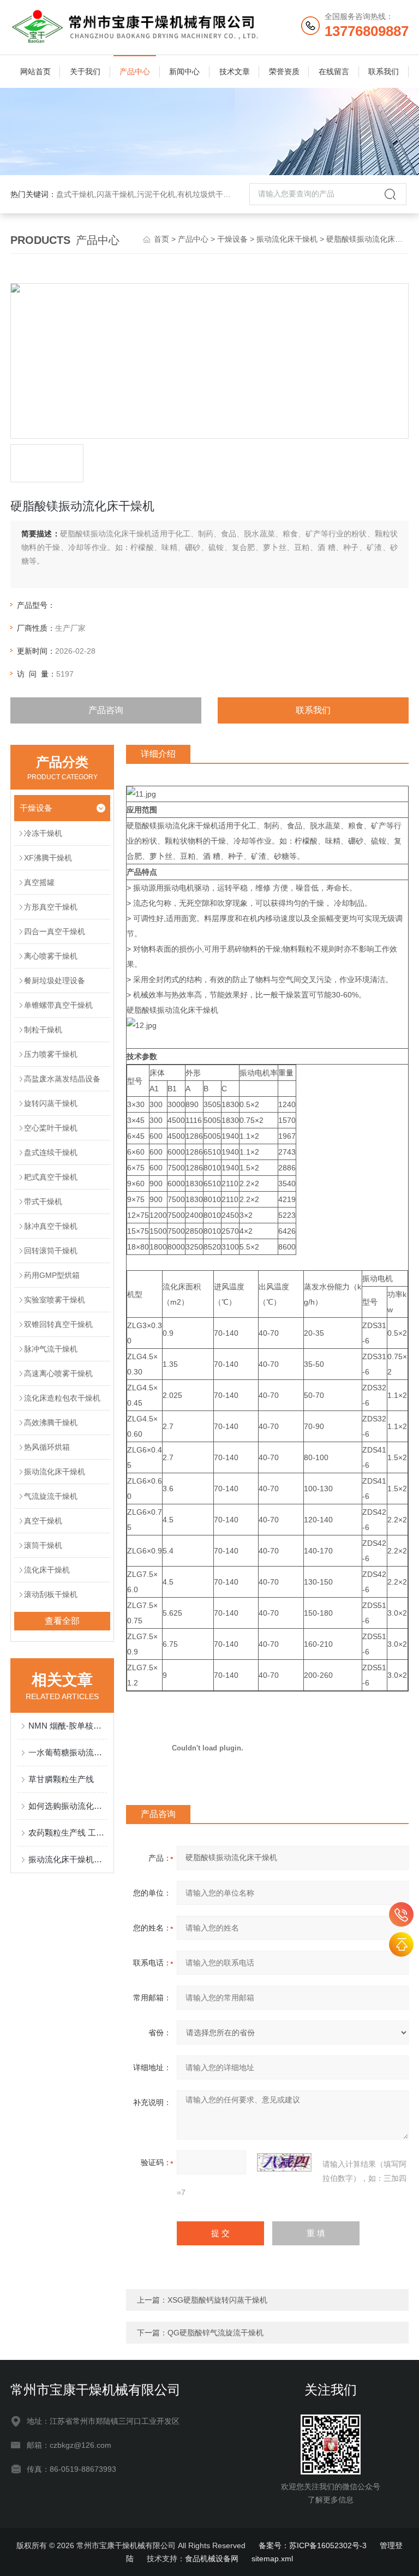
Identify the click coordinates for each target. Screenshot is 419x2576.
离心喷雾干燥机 (51, 956)
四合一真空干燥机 (55, 931)
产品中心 (135, 71)
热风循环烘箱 (47, 1447)
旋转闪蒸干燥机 (51, 1103)
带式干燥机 (43, 1202)
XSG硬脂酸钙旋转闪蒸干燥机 (217, 2300)
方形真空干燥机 (51, 907)
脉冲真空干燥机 (51, 1226)
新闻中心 (184, 71)
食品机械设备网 (212, 2559)
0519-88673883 (401, 1914)
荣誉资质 (284, 71)
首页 (161, 239)
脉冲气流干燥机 (51, 1349)
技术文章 (235, 71)
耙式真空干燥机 (51, 1177)
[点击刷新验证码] (284, 2162)
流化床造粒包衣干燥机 (62, 1398)
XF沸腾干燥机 (48, 858)
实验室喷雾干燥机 (55, 1300)
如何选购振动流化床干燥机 (68, 1806)
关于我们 (85, 71)
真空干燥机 (43, 1521)
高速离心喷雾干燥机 (58, 1373)
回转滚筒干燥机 (51, 1251)
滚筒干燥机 (43, 1545)
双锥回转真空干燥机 (58, 1324)
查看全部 (62, 1621)
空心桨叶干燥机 (51, 1128)
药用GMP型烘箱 (52, 1275)
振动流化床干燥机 (287, 239)
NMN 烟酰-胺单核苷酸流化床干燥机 (68, 1726)
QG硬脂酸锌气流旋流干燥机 (216, 2333)
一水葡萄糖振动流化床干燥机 (68, 1752)
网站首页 (35, 71)
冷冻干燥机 (43, 833)
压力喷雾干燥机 (51, 1054)
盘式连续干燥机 (51, 1152)
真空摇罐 (39, 882)
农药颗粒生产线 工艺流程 (68, 1833)
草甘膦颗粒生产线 (61, 1779)
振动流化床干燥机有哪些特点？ (68, 1859)
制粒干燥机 (43, 1030)
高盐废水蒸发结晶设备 (62, 1079)
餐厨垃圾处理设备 (55, 981)
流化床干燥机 (47, 1570)
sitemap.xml (272, 2559)
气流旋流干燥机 (51, 1496)
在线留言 (334, 71)
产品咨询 (106, 710)
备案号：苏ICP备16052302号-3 (313, 2545)
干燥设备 (232, 239)
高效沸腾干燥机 (51, 1423)
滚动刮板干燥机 (51, 1594)
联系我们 (384, 71)
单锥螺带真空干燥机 (58, 1005)
